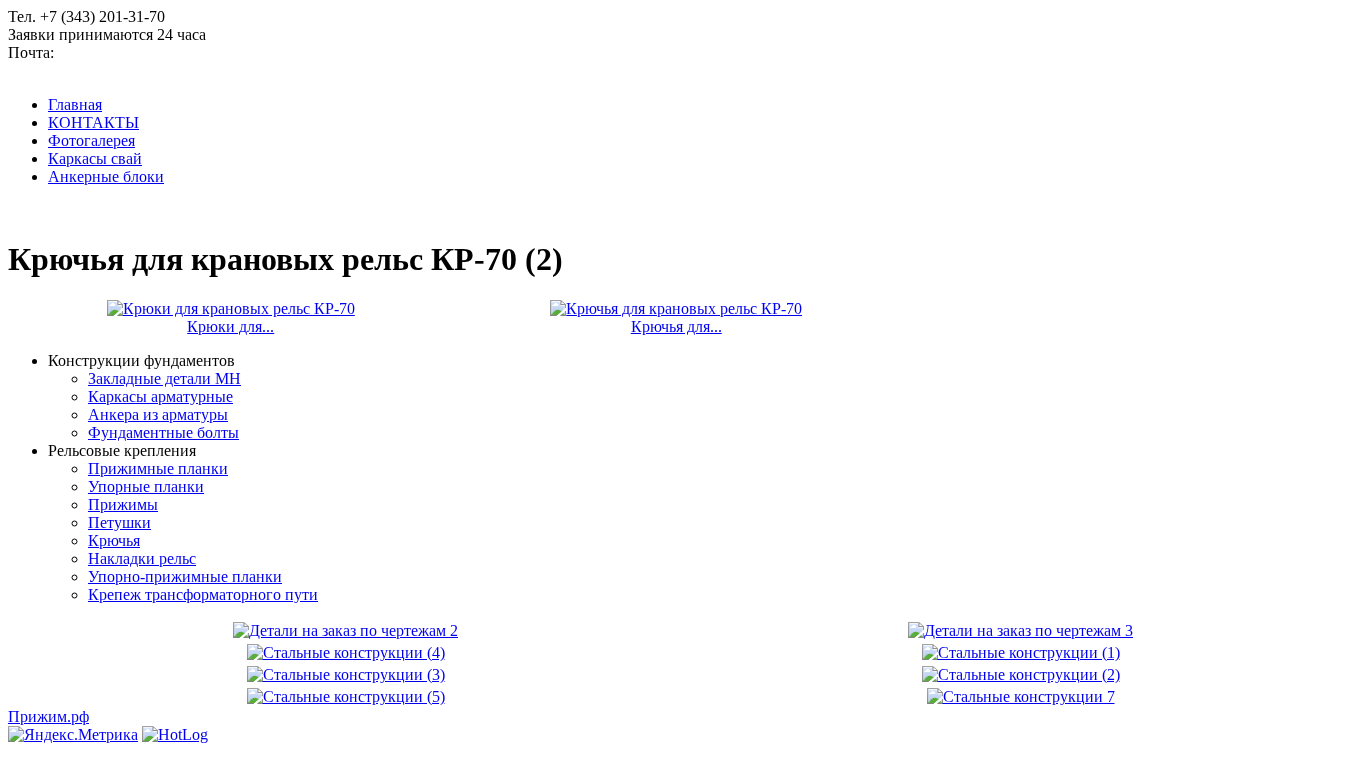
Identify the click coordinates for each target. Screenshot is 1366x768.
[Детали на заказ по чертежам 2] (345, 630)
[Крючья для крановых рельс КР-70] (676, 308)
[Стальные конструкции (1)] (1021, 652)
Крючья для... (676, 326)
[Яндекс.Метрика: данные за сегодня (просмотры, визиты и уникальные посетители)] (73, 735)
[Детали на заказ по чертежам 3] (1020, 630)
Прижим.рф (48, 716)
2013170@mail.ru (115, 52)
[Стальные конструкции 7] (1021, 696)
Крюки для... (230, 326)
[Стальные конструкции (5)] (346, 696)
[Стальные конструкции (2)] (1021, 674)
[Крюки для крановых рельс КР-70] (231, 308)
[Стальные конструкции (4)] (346, 652)
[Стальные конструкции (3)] (346, 674)
